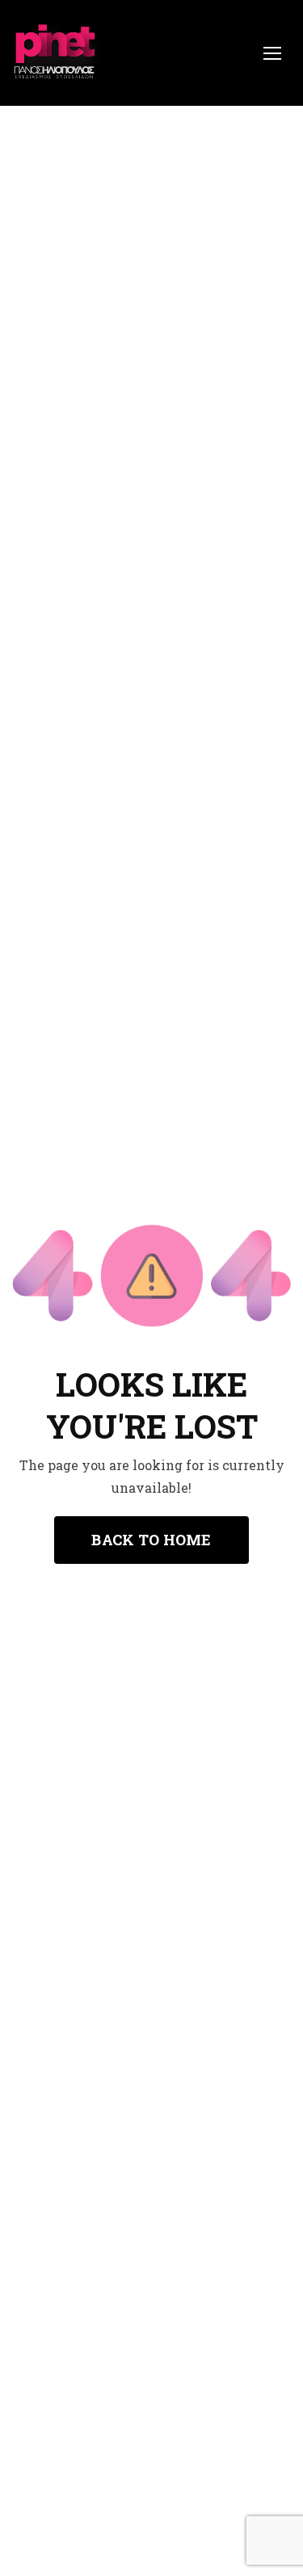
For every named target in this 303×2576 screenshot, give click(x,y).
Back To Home (151, 1540)
